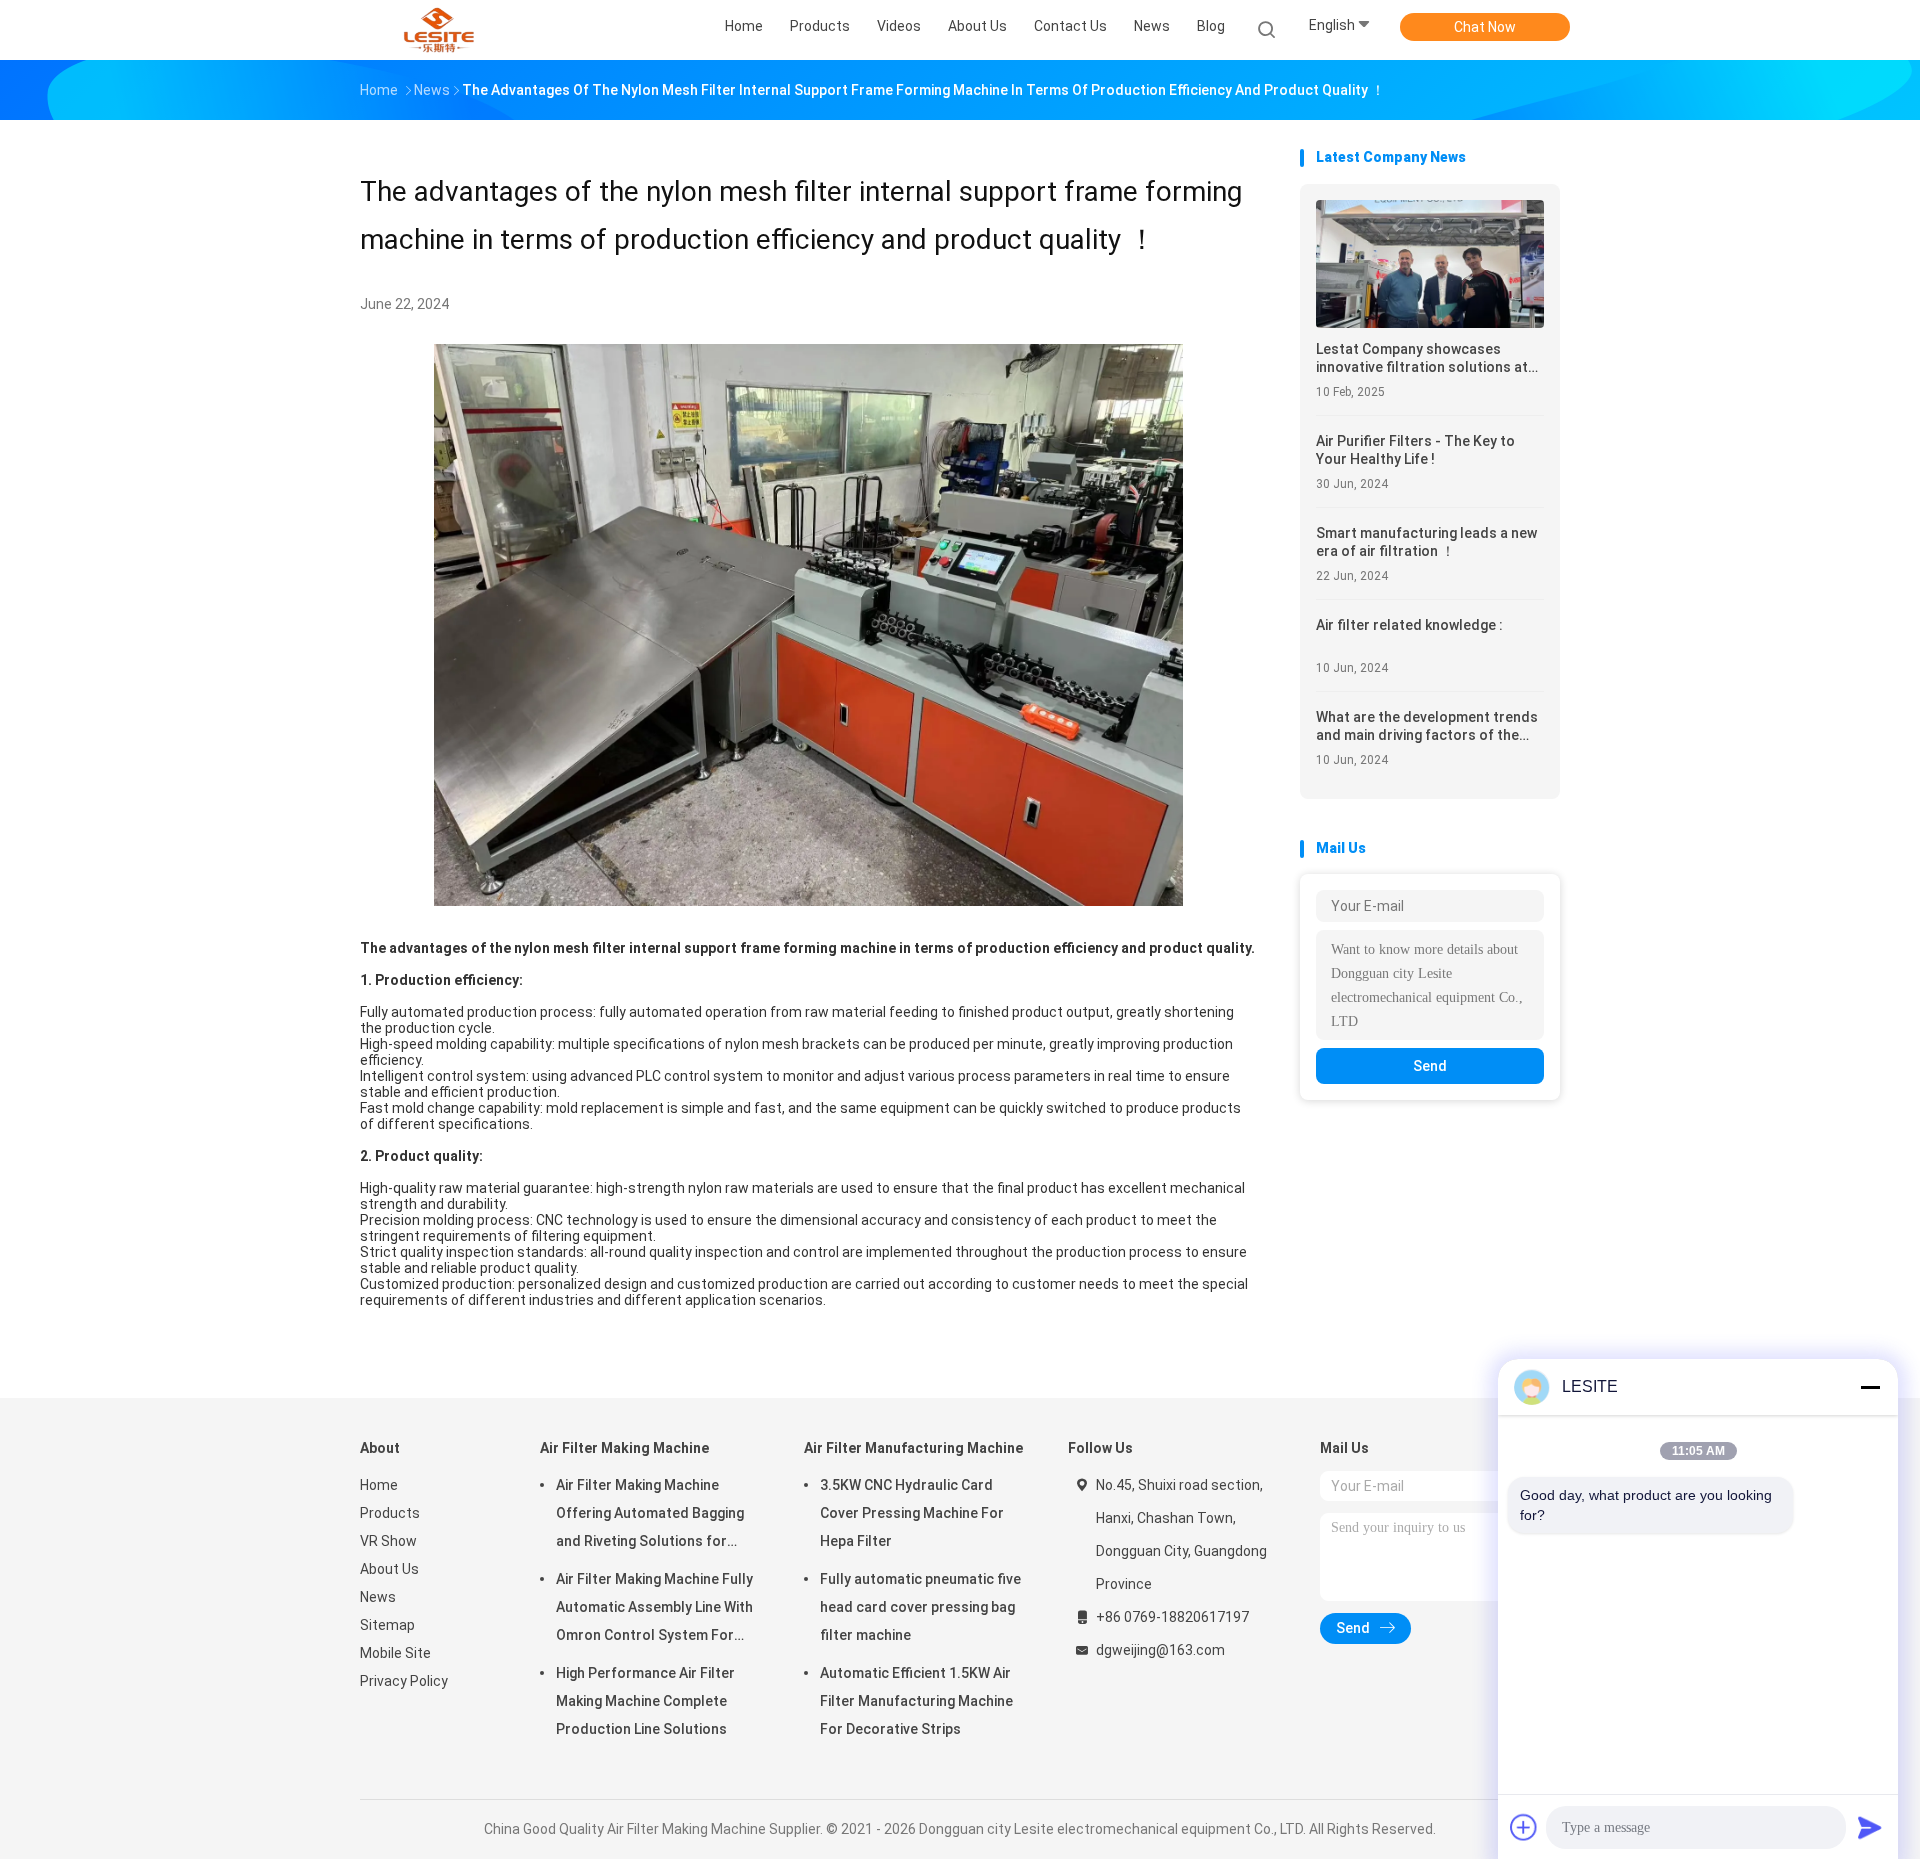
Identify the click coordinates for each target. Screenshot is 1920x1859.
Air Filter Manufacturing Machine (913, 1448)
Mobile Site (395, 1653)
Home (379, 1485)
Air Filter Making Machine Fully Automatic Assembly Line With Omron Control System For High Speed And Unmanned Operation (654, 1610)
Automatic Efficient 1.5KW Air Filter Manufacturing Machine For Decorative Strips (916, 1701)
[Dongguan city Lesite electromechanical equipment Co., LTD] (438, 30)
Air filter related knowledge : (1409, 625)
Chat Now (1485, 27)
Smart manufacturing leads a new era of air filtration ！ (1426, 542)
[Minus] (1870, 1387)
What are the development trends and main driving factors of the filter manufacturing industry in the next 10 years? (1427, 726)
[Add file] (1524, 1827)
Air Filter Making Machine (624, 1448)
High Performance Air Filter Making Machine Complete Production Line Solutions (645, 1701)
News (378, 1597)
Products (390, 1513)
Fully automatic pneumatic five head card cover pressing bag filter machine (920, 1607)
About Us (389, 1569)
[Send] (1870, 1827)
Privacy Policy (404, 1681)
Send (1430, 1066)
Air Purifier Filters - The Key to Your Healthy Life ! (1415, 450)
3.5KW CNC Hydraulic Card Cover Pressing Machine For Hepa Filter (912, 1513)
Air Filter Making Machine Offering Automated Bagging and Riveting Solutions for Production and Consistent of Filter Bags (654, 1516)
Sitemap (387, 1625)
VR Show (388, 1541)
